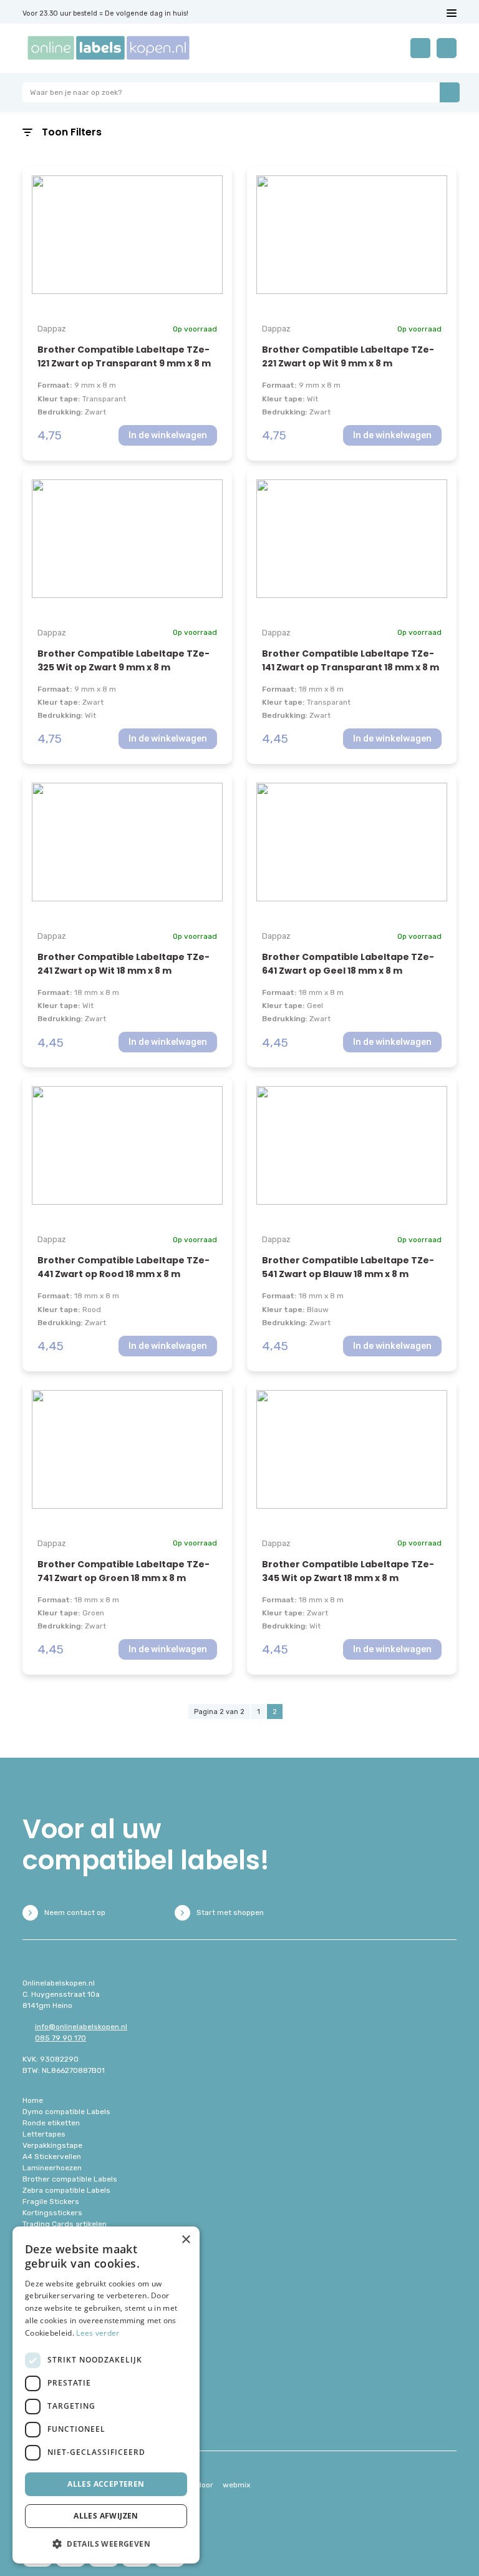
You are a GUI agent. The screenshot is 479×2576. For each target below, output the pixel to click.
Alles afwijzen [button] (106, 2516)
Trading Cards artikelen (65, 2224)
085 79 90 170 (60, 2038)
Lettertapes (44, 2134)
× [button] (186, 2240)
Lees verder (98, 2333)
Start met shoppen (230, 1912)
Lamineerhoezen (52, 2168)
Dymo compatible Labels (66, 2112)
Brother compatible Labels (70, 2179)
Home (33, 2100)
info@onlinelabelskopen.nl (81, 2027)
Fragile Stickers (51, 2201)
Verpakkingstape (52, 2145)
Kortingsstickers (52, 2213)
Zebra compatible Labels (66, 2190)
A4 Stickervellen (52, 2157)
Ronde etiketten (51, 2123)
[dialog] (106, 2395)
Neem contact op (75, 1912)
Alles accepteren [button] (106, 2484)
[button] (106, 2544)
